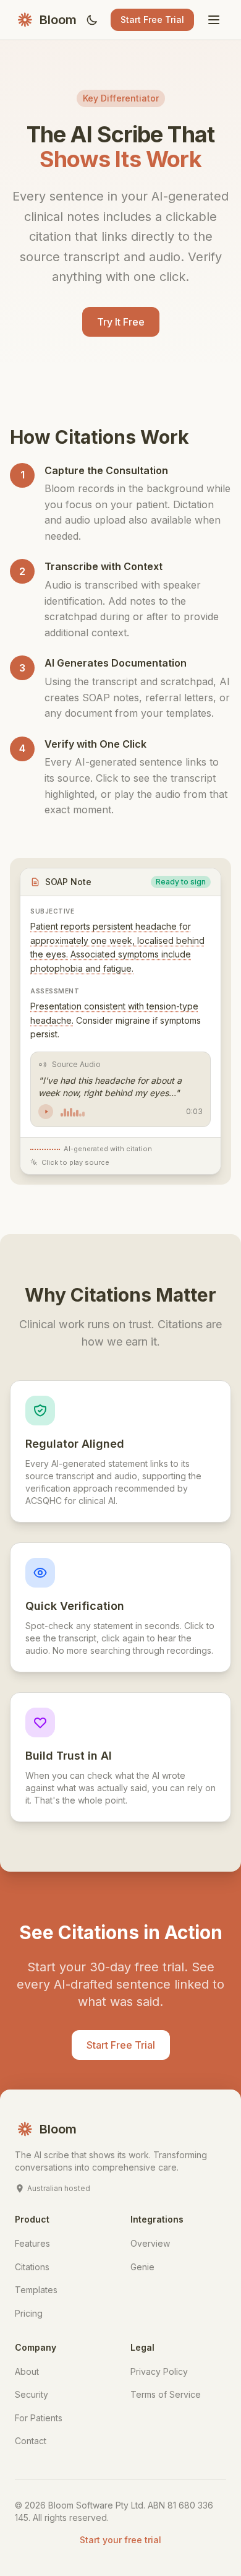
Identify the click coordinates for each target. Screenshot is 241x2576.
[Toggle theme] (92, 20)
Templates (36, 2290)
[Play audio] (46, 1112)
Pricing (29, 2313)
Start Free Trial (152, 19)
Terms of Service (166, 2394)
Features (32, 2243)
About (27, 2371)
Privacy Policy (159, 2371)
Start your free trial (120, 2540)
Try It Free (121, 322)
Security (32, 2394)
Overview (150, 2243)
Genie (142, 2267)
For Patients (39, 2418)
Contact (31, 2441)
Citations (32, 2267)
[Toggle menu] (214, 20)
